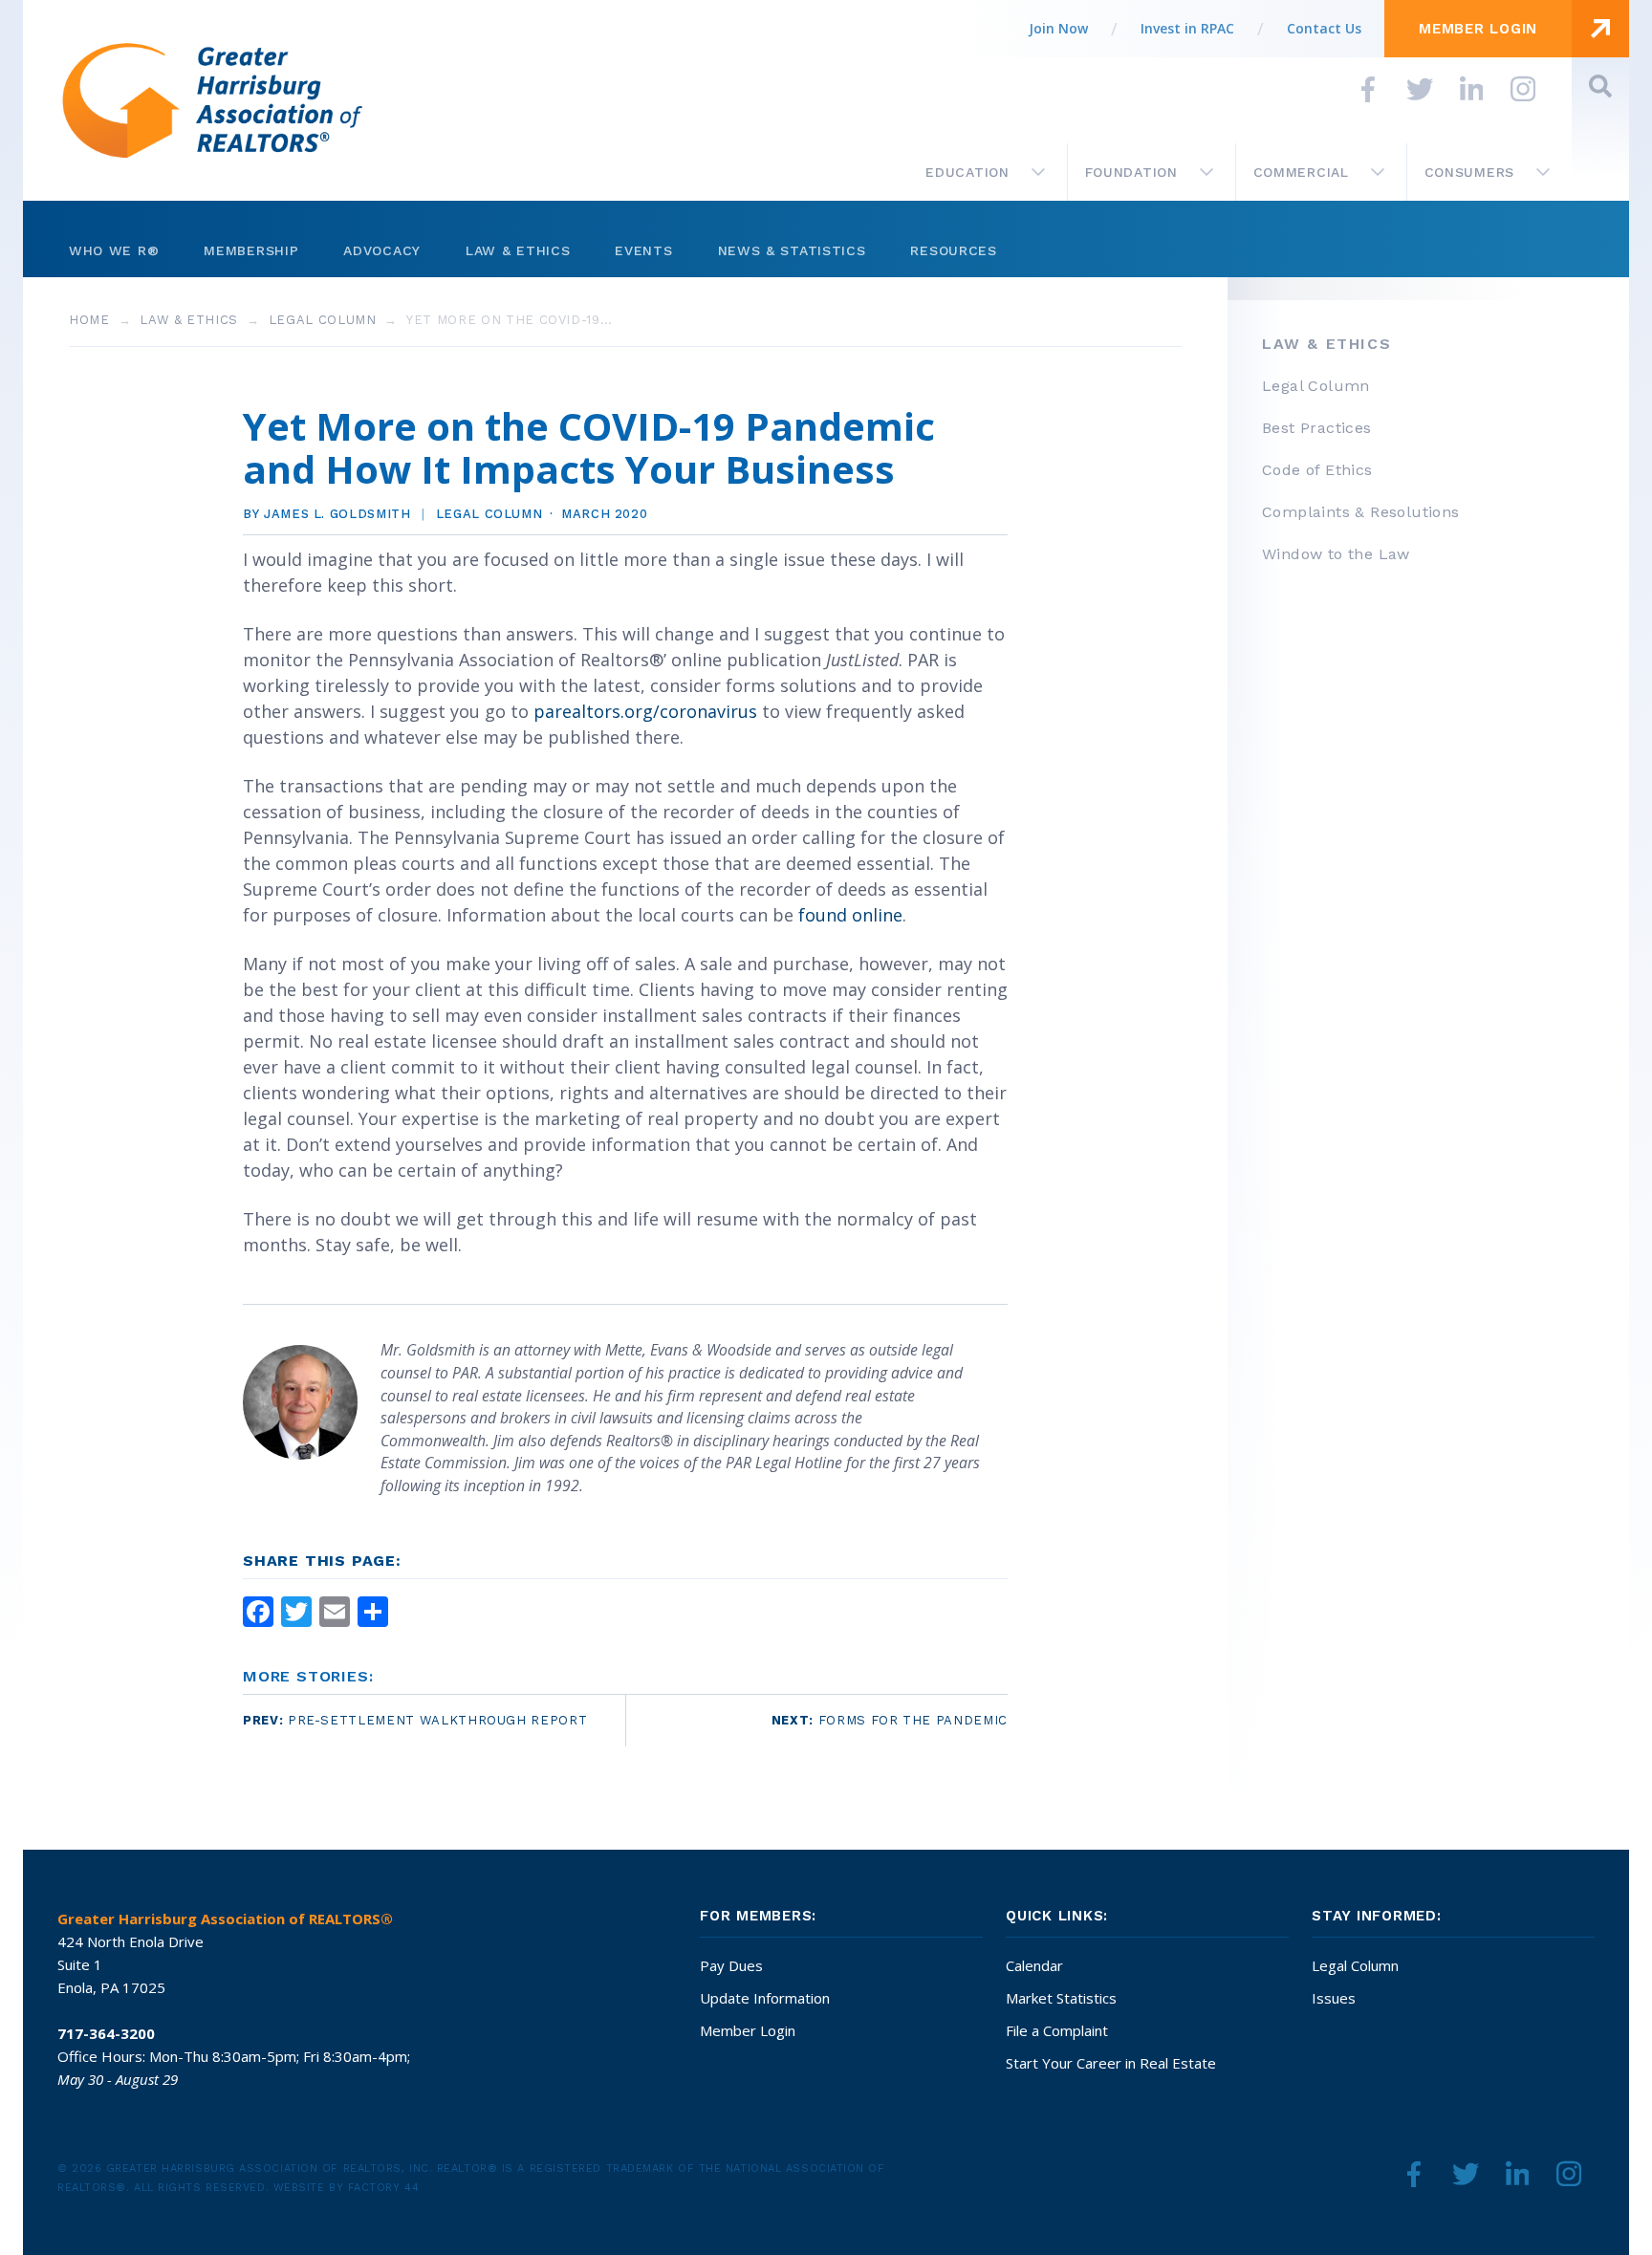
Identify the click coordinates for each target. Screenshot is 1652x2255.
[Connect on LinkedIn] (1471, 89)
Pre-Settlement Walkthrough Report (415, 1720)
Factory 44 (384, 2188)
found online (850, 915)
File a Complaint (1057, 2030)
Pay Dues (731, 1965)
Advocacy (382, 250)
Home (89, 320)
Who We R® (114, 250)
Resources (953, 250)
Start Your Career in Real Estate (1111, 2063)
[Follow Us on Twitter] (1420, 89)
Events (643, 250)
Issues (1334, 1998)
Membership (251, 250)
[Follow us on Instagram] (1523, 89)
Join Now (1058, 28)
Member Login (748, 2030)
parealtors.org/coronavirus (645, 711)
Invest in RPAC (1187, 28)
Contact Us (1324, 28)
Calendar (1034, 1965)
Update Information (765, 1998)
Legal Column (323, 320)
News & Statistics (792, 250)
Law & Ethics (518, 250)
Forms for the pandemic (890, 1720)
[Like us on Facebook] (1368, 89)
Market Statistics (1061, 1998)
